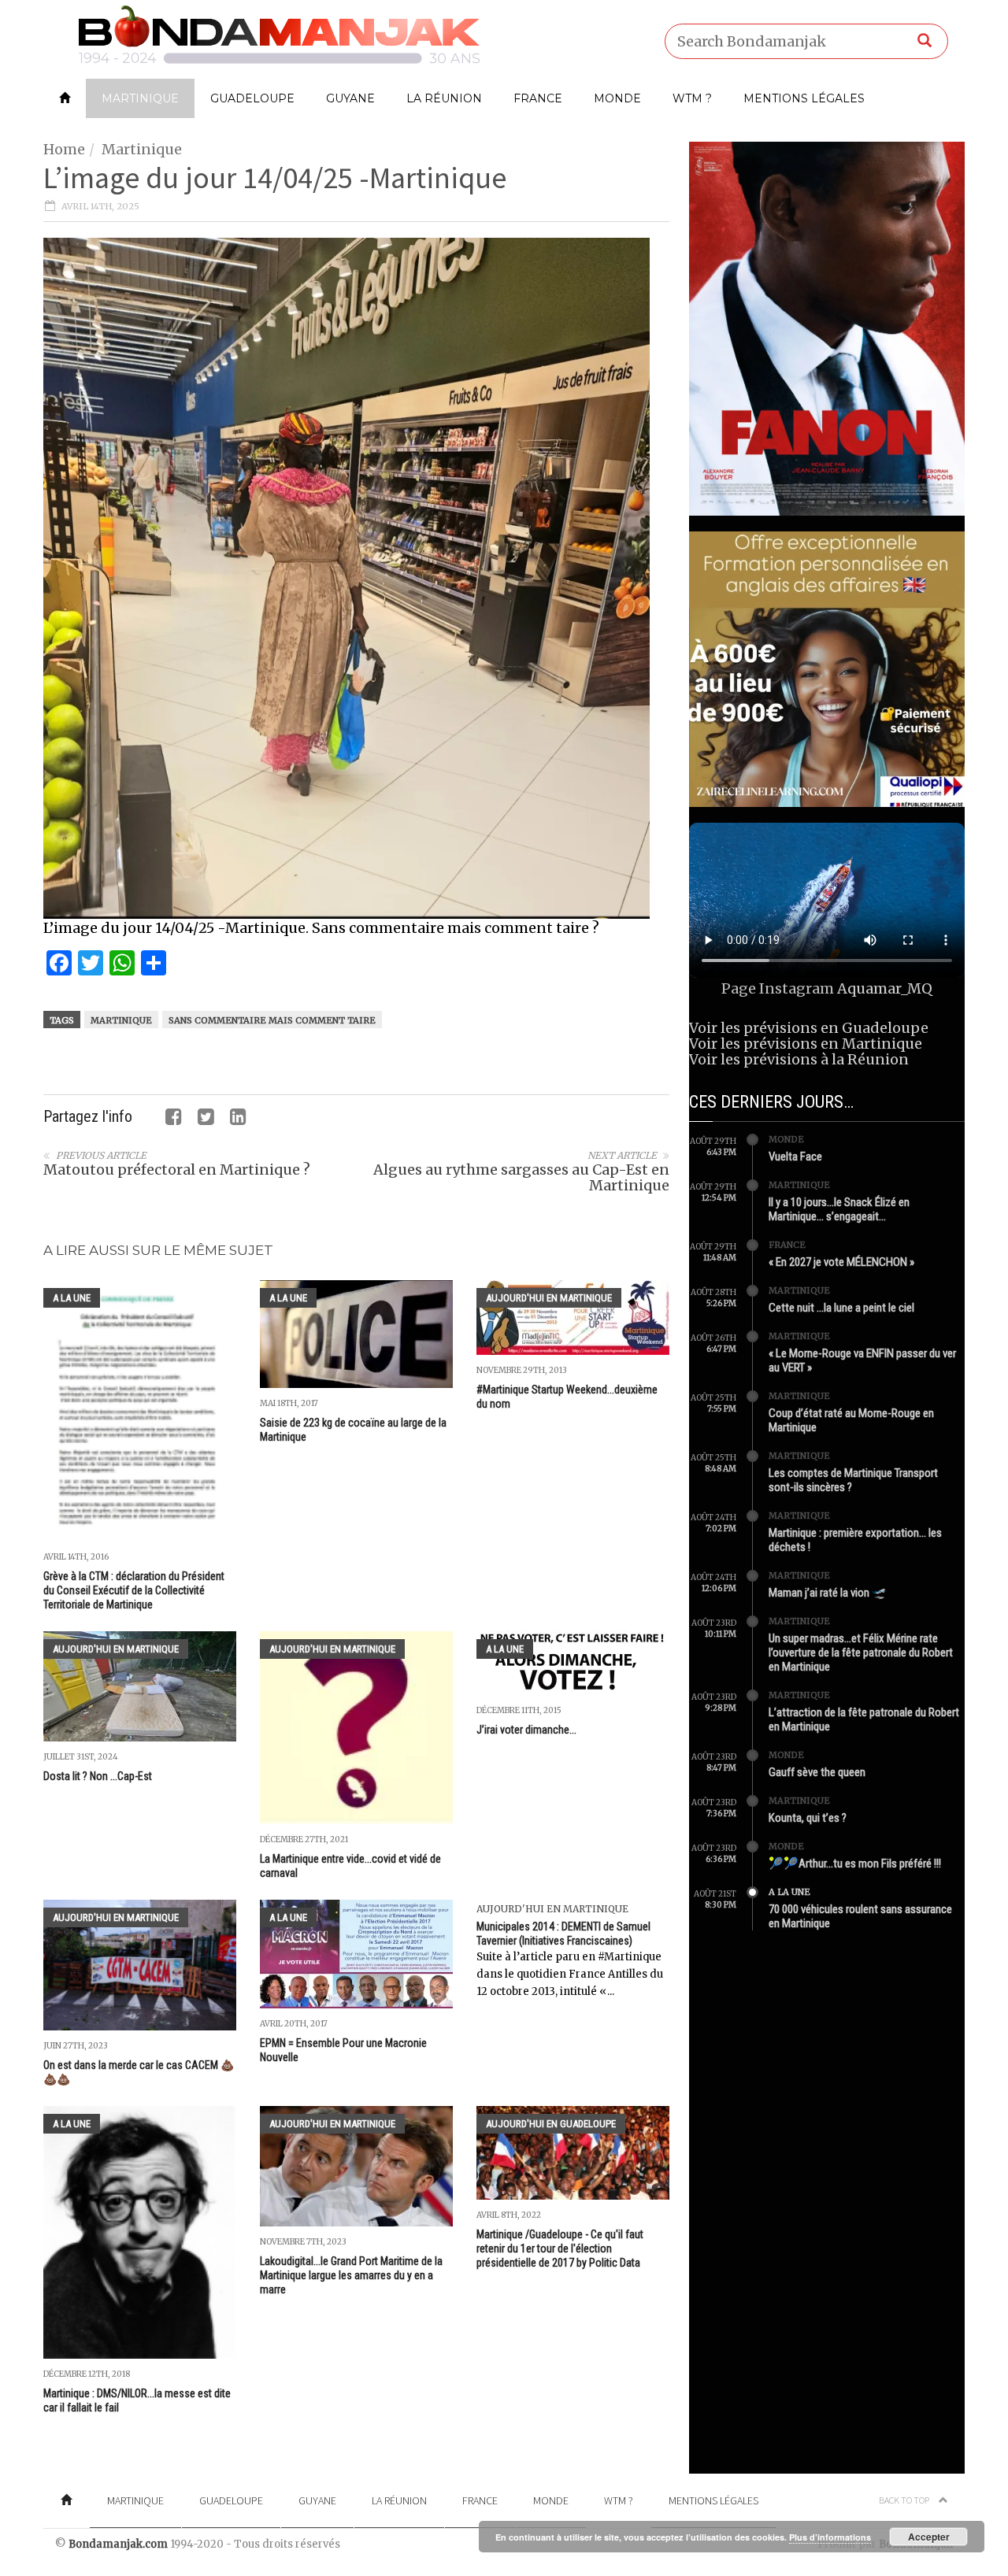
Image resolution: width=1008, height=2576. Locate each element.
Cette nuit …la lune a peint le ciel (841, 1308)
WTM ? (692, 98)
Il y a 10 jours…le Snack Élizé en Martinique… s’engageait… (839, 1209)
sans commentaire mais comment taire (272, 1020)
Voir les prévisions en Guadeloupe (809, 1028)
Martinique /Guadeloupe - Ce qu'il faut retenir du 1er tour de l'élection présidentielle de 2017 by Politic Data (560, 2248)
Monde (617, 98)
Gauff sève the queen (817, 1772)
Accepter (929, 2537)
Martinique (140, 98)
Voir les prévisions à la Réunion (799, 1059)
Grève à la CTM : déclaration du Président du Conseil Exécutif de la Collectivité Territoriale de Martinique (134, 1590)
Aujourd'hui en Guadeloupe (551, 2124)
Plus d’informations (830, 2537)
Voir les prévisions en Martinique (806, 1044)
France (538, 98)
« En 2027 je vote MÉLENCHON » (841, 1262)
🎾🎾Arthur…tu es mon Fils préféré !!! (855, 1864)
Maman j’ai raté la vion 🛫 (828, 1593)
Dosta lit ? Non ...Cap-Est (98, 1776)
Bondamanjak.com (118, 2544)
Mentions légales (804, 98)
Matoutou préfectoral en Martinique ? (177, 1170)
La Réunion (444, 98)
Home (64, 149)
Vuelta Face (795, 1157)
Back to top (905, 2500)
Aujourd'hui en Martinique (549, 1298)
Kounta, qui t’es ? (808, 1818)
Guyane (350, 98)
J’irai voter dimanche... (526, 1730)
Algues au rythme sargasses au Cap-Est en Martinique (521, 1177)
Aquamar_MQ (885, 988)
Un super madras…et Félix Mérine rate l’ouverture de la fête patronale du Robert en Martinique (861, 1653)
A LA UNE (72, 1298)
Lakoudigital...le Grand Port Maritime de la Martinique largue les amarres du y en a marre (351, 2275)
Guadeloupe (252, 98)
